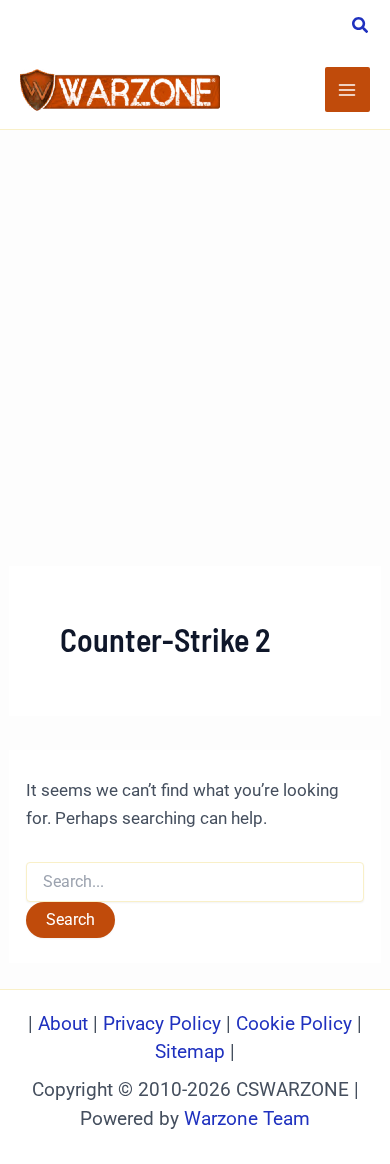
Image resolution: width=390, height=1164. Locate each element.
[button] (361, 27)
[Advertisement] (195, 335)
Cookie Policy (294, 1024)
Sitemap (190, 1052)
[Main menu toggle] (348, 90)
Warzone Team (247, 1119)
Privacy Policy (162, 1024)
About (65, 1024)
